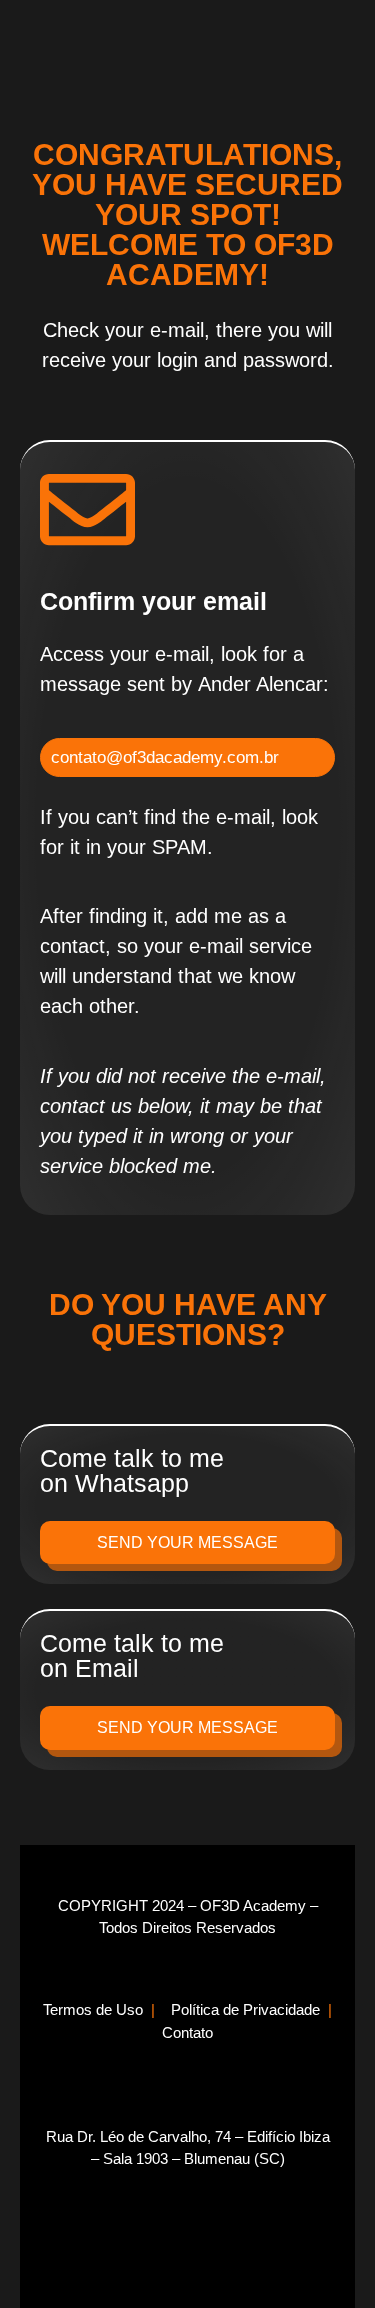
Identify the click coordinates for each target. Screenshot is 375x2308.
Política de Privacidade (247, 2009)
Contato (187, 2032)
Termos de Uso (93, 2009)
